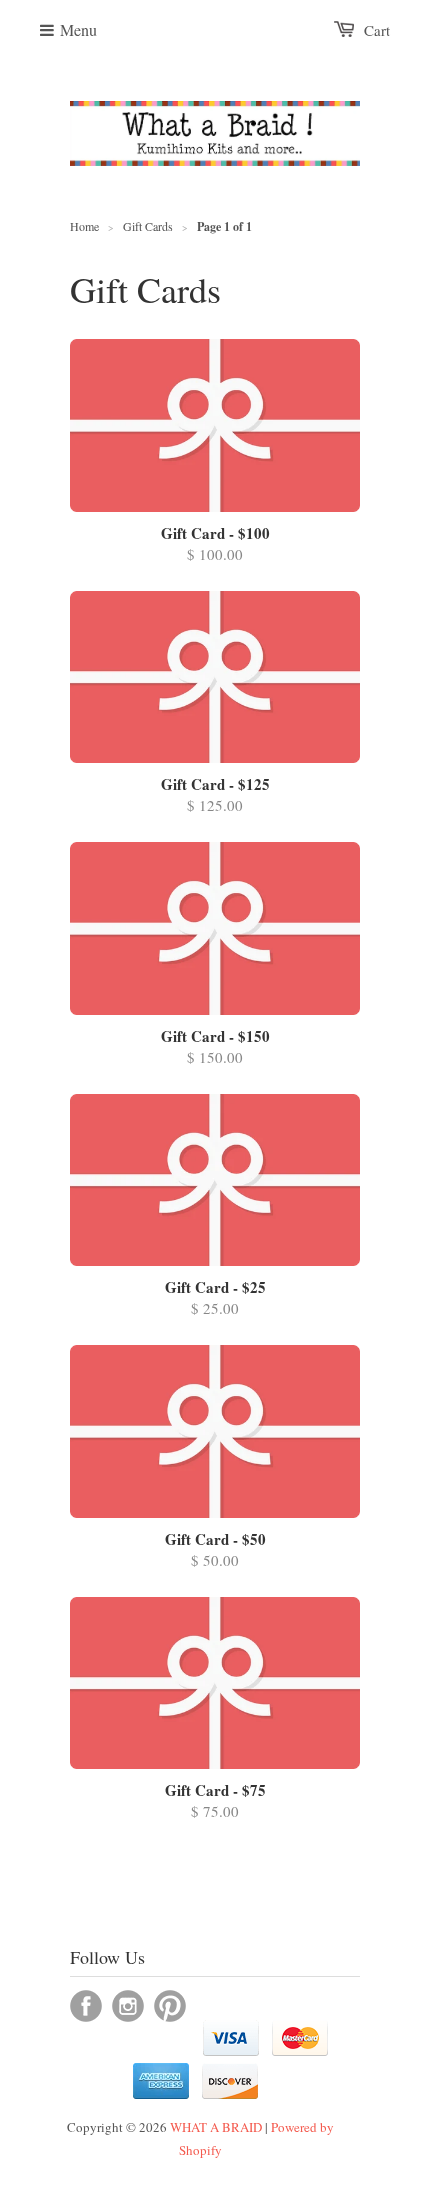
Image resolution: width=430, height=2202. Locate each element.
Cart (377, 30)
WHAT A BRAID (216, 2127)
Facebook (86, 2006)
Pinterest (170, 2006)
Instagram (128, 2006)
